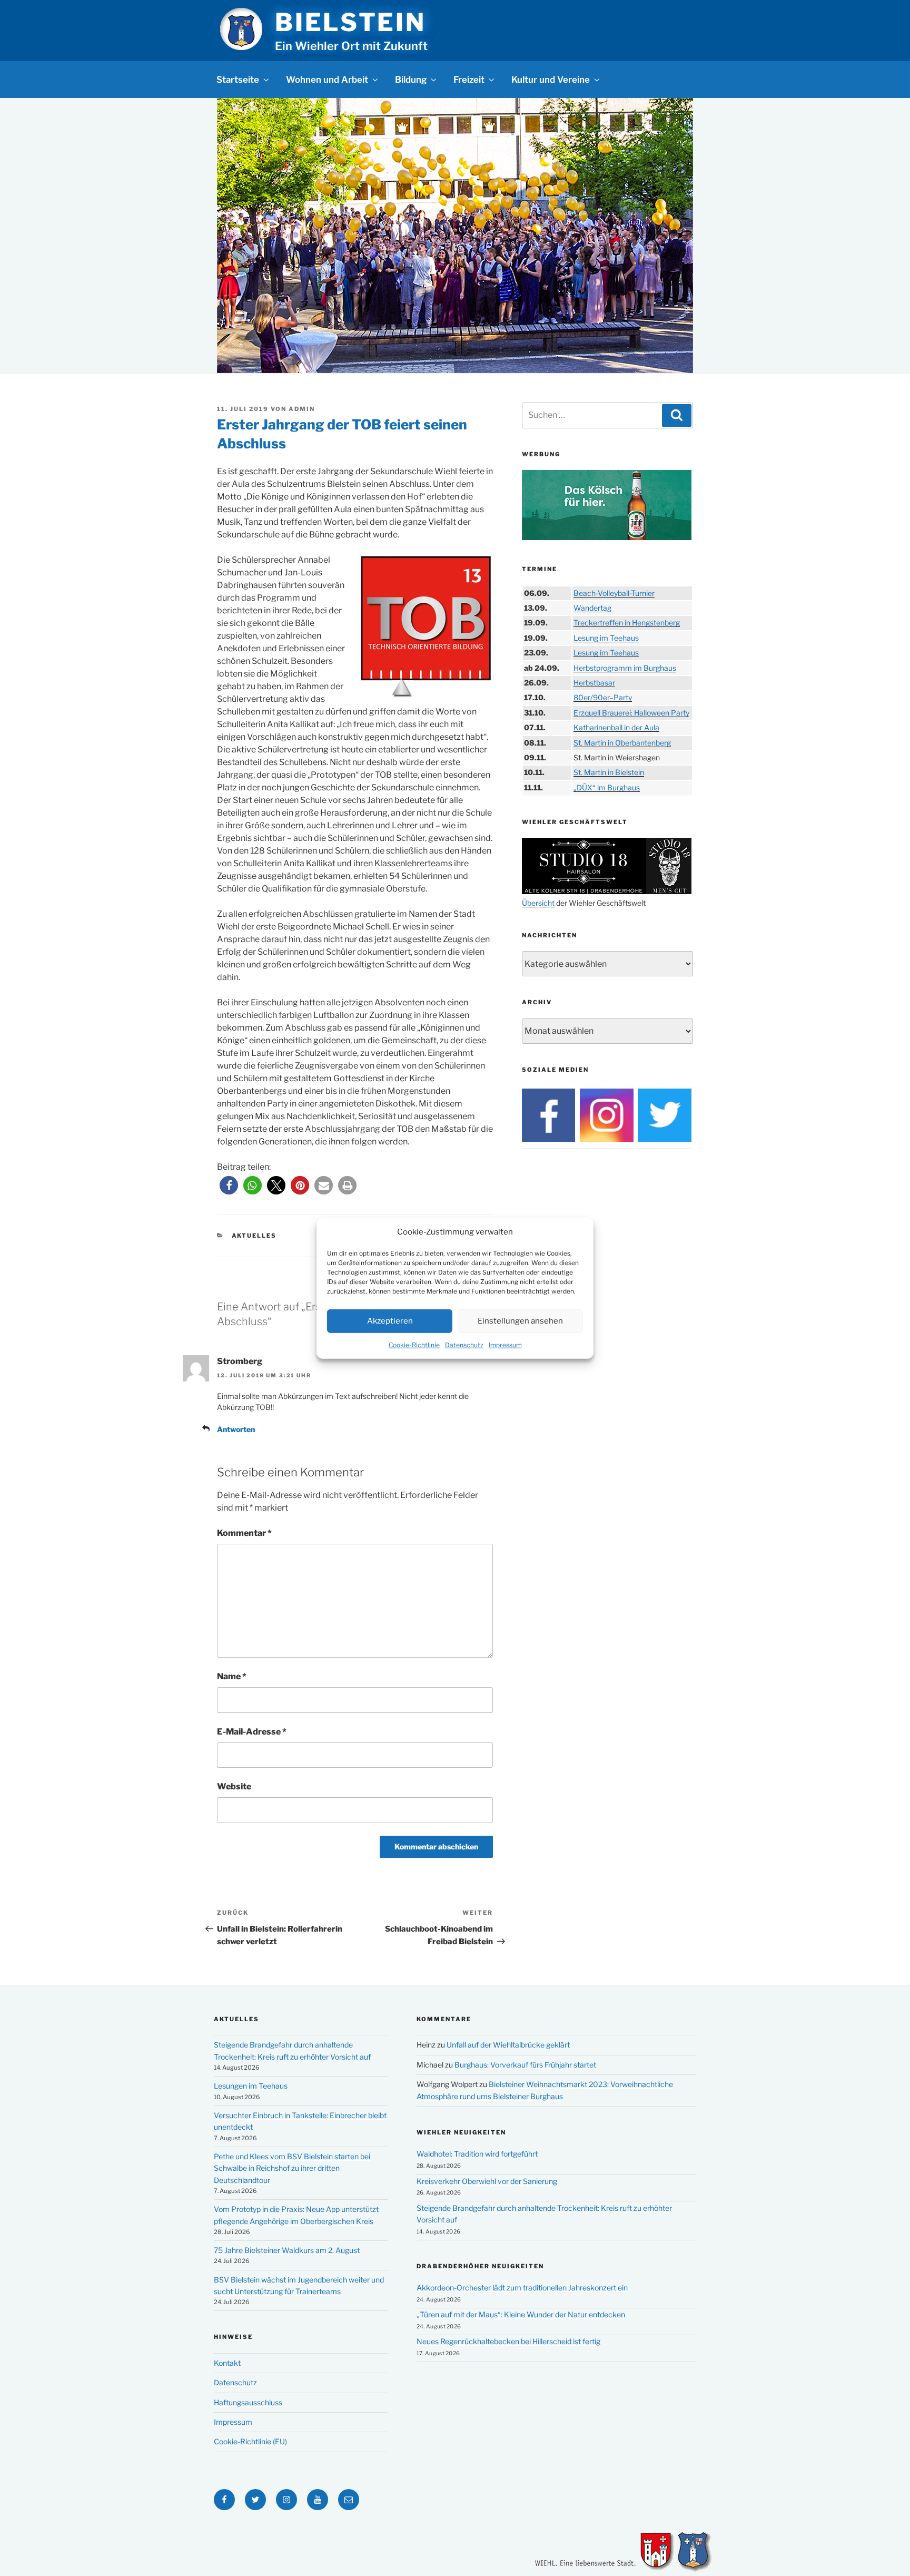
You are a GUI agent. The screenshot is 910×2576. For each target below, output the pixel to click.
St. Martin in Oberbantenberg (622, 743)
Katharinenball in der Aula (616, 727)
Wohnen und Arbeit (327, 80)
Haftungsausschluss (248, 2402)
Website (234, 1786)
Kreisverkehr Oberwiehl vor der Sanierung (487, 2181)
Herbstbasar (594, 683)
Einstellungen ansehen (520, 1320)
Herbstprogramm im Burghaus (625, 668)
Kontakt (227, 2363)
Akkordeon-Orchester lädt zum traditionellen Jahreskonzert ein (522, 2288)
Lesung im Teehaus (606, 638)
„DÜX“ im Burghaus (607, 787)
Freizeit (469, 80)
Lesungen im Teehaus (251, 2086)
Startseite (238, 80)
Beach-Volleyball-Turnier (614, 593)
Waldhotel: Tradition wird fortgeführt (477, 2154)
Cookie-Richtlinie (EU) (250, 2441)
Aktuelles (254, 1236)
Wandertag (592, 608)
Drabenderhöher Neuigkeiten (480, 2266)
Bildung (411, 80)
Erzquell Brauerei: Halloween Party (631, 713)
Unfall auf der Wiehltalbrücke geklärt (508, 2045)
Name (232, 1676)
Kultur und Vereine (551, 80)
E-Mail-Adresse (252, 1732)
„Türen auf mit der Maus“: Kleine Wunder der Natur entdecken (521, 2314)
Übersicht (538, 903)
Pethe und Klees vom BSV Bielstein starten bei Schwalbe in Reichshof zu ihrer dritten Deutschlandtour (292, 2168)
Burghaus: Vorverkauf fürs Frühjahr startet (525, 2065)
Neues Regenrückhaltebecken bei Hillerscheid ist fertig (508, 2341)
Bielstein (350, 22)
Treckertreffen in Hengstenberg (627, 623)
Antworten (236, 1429)
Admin (302, 409)
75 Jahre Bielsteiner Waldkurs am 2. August (287, 2250)
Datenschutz (464, 1344)
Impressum (505, 1344)
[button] (229, 1185)
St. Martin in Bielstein (609, 772)
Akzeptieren (390, 1320)
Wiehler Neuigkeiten (461, 2132)
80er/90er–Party (603, 697)
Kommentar (244, 1533)
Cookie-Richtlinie (414, 1344)
